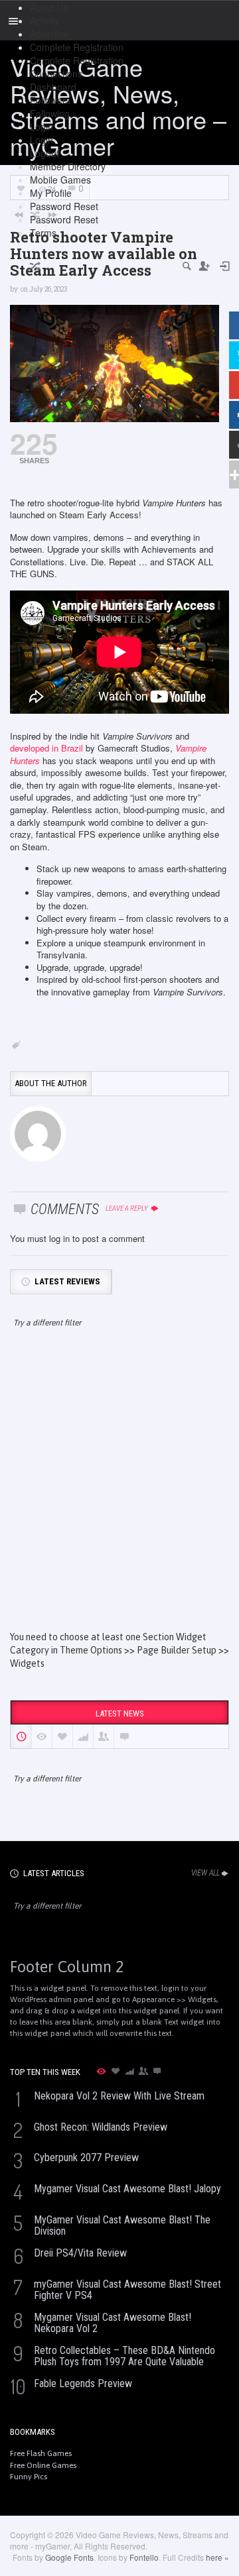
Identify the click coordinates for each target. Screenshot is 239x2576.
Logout (44, 153)
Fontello (144, 2557)
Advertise (49, 34)
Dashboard (53, 87)
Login (41, 127)
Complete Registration (77, 47)
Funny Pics (29, 2477)
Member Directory (68, 166)
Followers (50, 100)
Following (50, 113)
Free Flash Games (41, 2453)
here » (217, 2557)
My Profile (51, 193)
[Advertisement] (119, 1491)
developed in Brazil (46, 748)
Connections (56, 74)
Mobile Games (60, 180)
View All (205, 1873)
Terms (43, 233)
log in (59, 1238)
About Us (49, 7)
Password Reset (64, 206)
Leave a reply (127, 1208)
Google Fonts (69, 2557)
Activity (44, 21)
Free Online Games (43, 2465)
